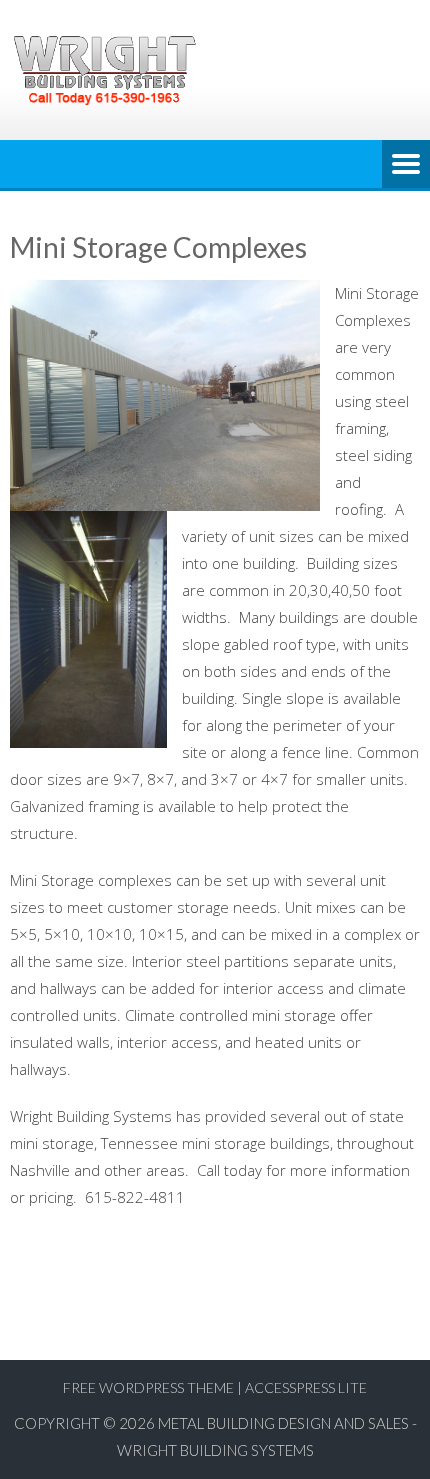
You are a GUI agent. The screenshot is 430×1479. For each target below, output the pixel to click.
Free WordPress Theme (148, 1387)
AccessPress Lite (306, 1387)
